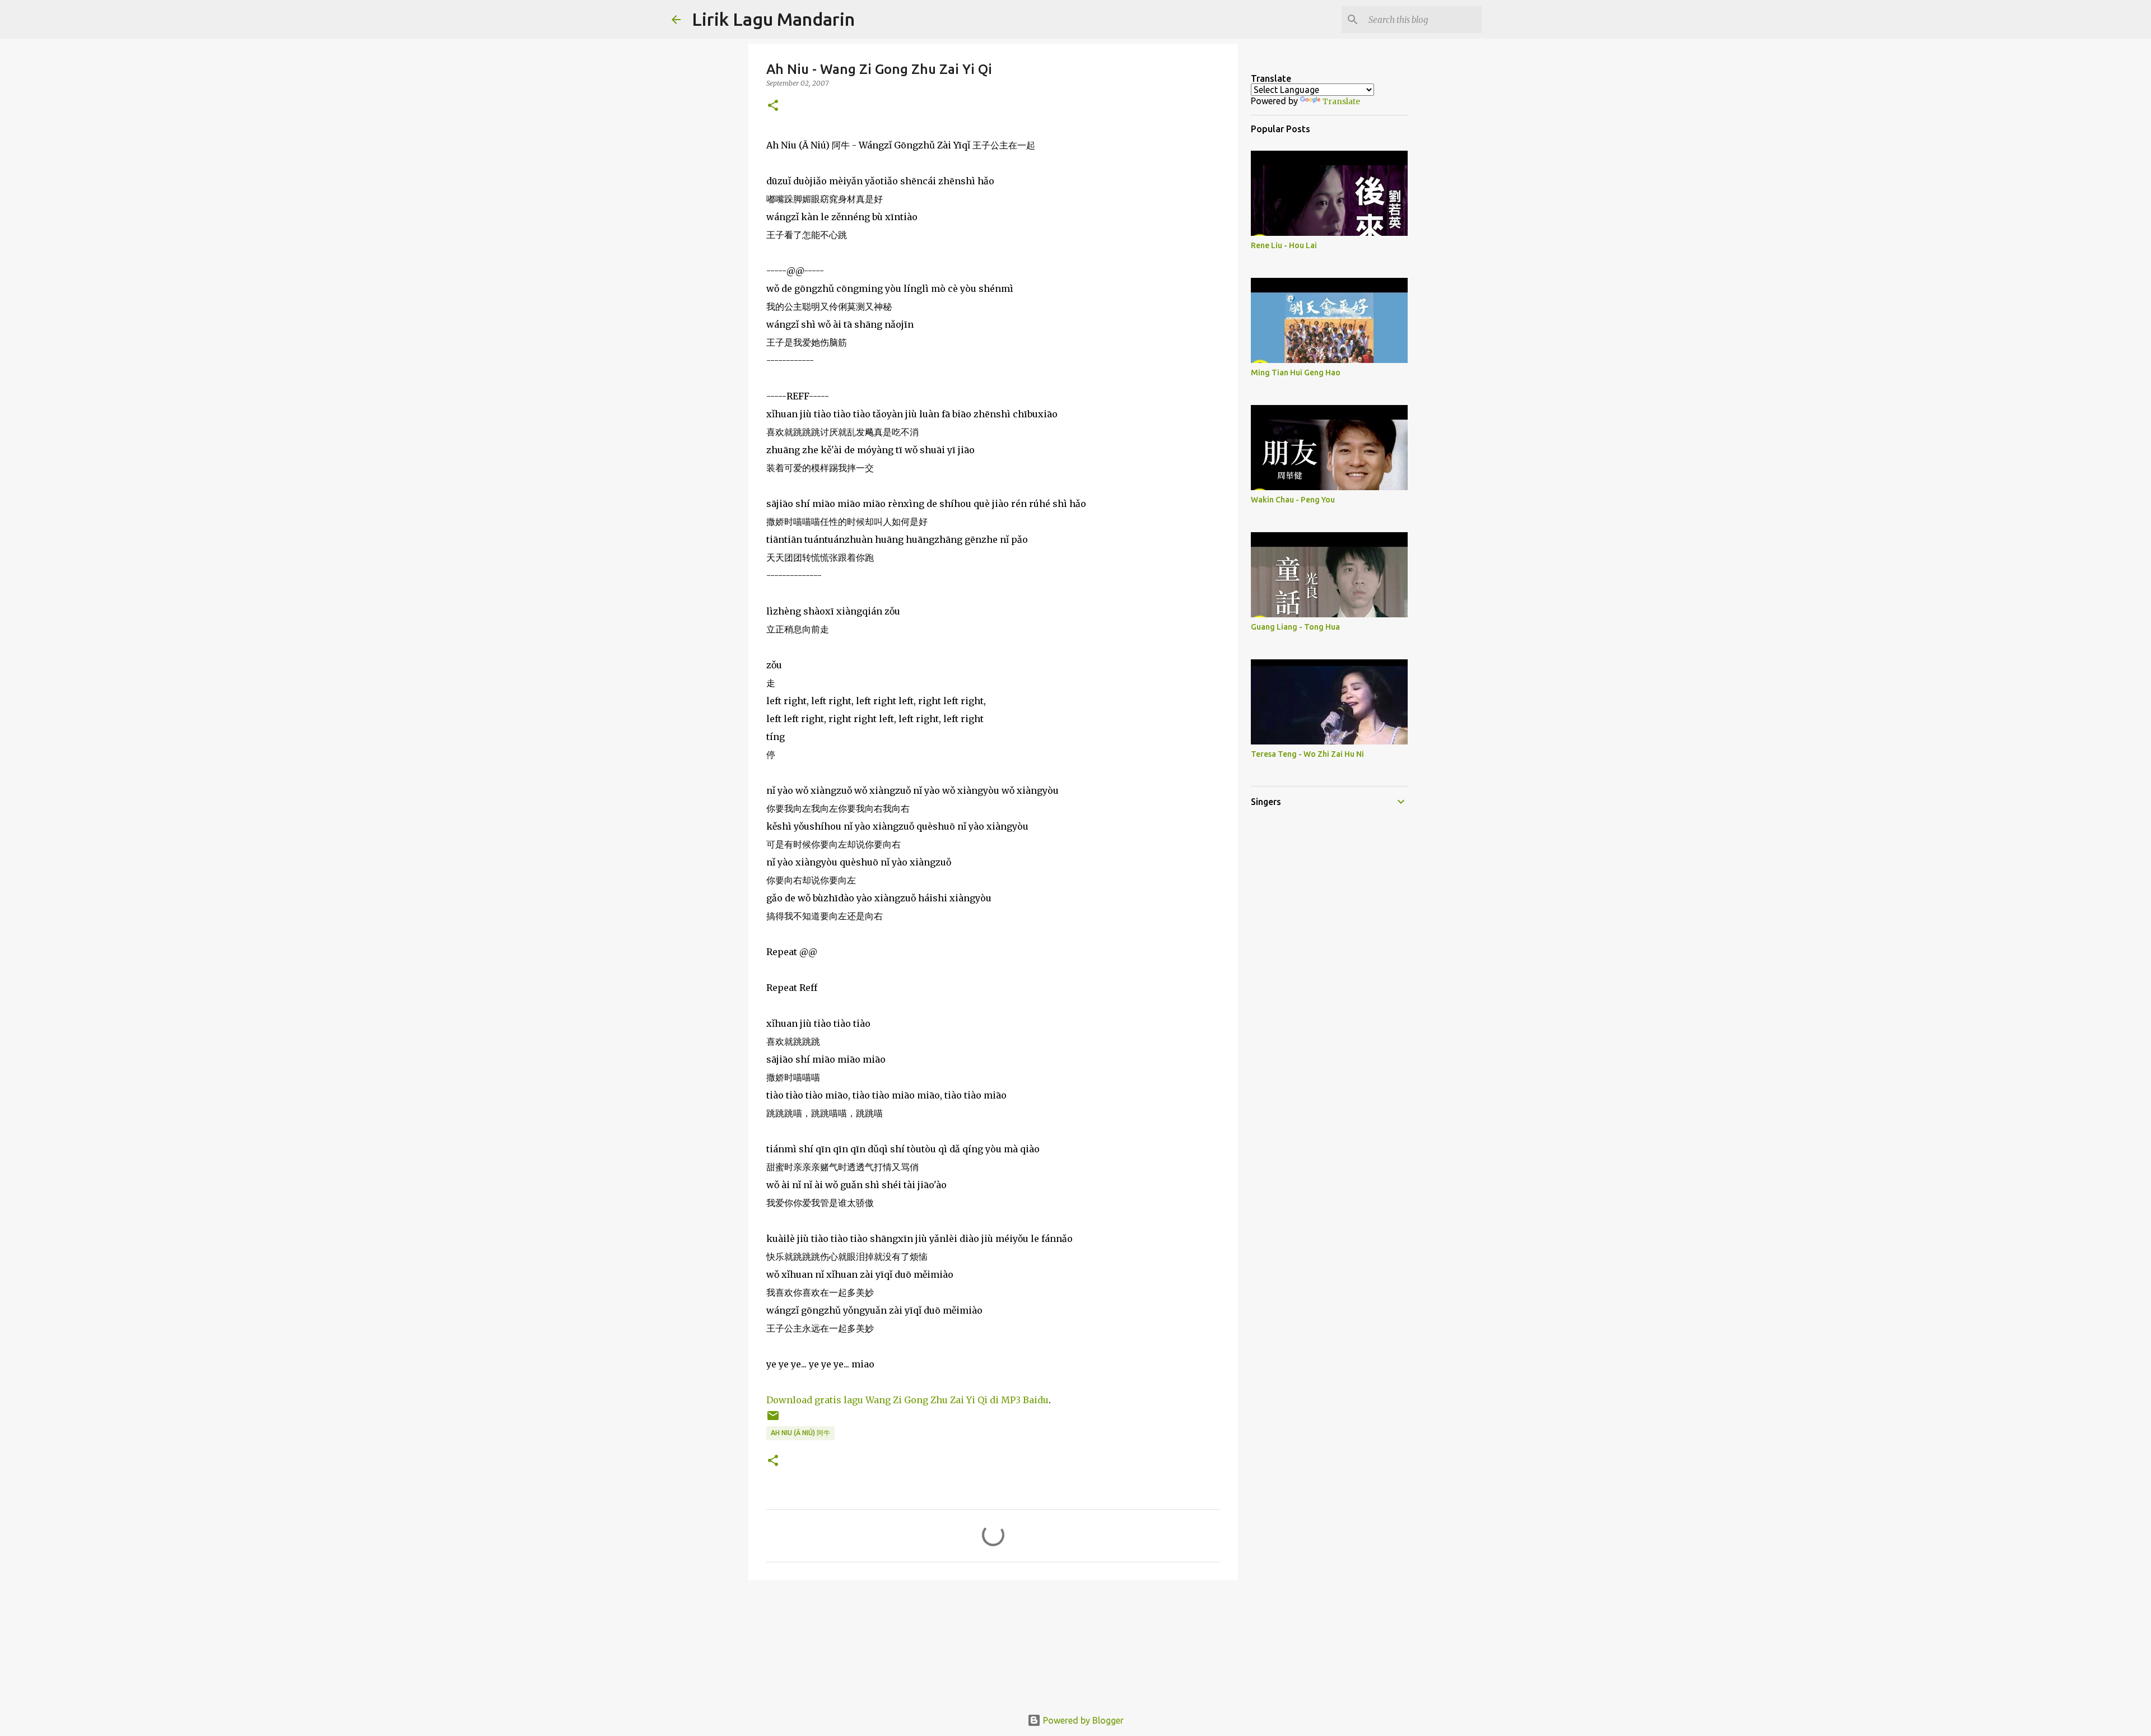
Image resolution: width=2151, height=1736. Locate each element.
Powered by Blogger (1082, 1720)
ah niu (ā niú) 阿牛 (800, 1433)
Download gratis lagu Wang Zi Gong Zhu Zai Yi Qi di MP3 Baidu (907, 1400)
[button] (773, 106)
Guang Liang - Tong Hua (1295, 627)
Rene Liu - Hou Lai (1284, 245)
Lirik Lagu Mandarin (773, 19)
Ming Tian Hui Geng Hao (1296, 373)
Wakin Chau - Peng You (1293, 500)
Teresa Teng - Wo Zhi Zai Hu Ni (1307, 754)
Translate (1341, 101)
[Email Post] (773, 1420)
